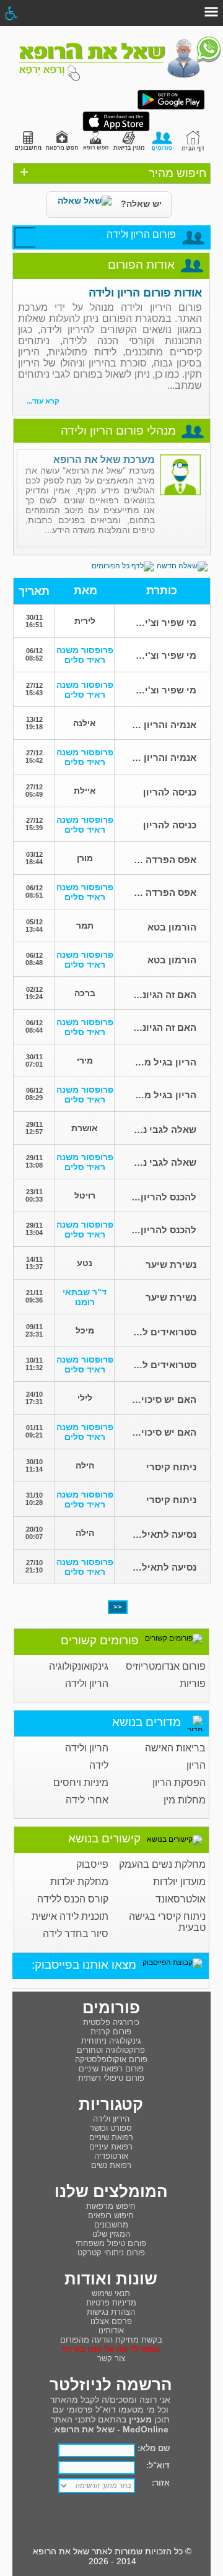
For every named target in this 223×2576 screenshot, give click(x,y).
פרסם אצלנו (111, 2321)
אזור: (161, 2483)
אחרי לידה (87, 1800)
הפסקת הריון (179, 1783)
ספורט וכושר (111, 2128)
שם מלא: (154, 2448)
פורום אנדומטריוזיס (166, 1666)
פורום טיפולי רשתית (111, 2078)
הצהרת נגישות (111, 2312)
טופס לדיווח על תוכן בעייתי (111, 2349)
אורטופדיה (111, 2156)
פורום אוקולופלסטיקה (111, 2059)
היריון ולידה (111, 2119)
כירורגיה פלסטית (111, 2022)
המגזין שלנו (111, 2234)
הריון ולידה (87, 1684)
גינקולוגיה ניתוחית (111, 2041)
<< (118, 1607)
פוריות (193, 1684)
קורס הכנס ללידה (73, 1899)
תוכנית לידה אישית (70, 1916)
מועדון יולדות (179, 1882)
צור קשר (111, 2358)
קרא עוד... (43, 401)
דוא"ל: (158, 2465)
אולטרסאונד (181, 1899)
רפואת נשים (111, 2165)
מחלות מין (185, 1800)
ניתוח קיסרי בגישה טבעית (167, 1922)
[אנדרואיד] (171, 107)
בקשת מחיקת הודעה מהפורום (111, 2340)
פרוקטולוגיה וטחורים (111, 2050)
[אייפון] (116, 129)
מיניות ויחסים (81, 1783)
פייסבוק (92, 1864)
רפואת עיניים (111, 2147)
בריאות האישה (175, 1748)
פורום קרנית (111, 2032)
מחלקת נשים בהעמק (162, 1864)
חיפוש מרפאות (111, 2206)
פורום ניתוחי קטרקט (111, 2253)
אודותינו (111, 2331)
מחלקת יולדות (79, 1882)
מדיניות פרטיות (111, 2303)
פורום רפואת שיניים (111, 2069)
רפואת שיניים (111, 2137)
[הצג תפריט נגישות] (11, 13)
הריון (196, 1765)
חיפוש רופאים (111, 2215)
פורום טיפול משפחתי (111, 2243)
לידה (99, 1765)
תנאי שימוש (111, 2293)
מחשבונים (111, 2225)
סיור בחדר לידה (76, 1934)
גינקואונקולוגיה (79, 1666)
